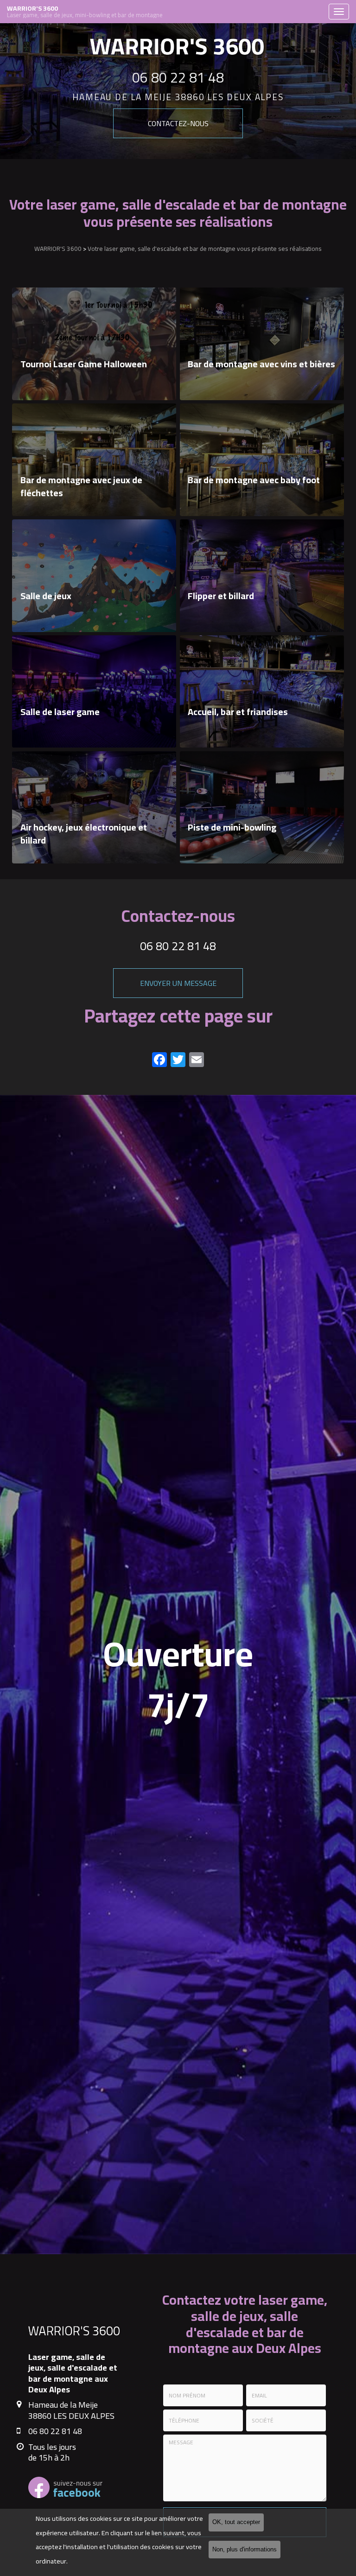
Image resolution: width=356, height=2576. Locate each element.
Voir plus (94, 344)
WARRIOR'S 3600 (85, 12)
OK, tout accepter (236, 2522)
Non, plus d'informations (245, 2550)
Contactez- (178, 123)
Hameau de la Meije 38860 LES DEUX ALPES (178, 97)
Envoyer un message (178, 983)
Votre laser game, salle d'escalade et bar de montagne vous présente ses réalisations (205, 249)
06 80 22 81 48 (178, 77)
